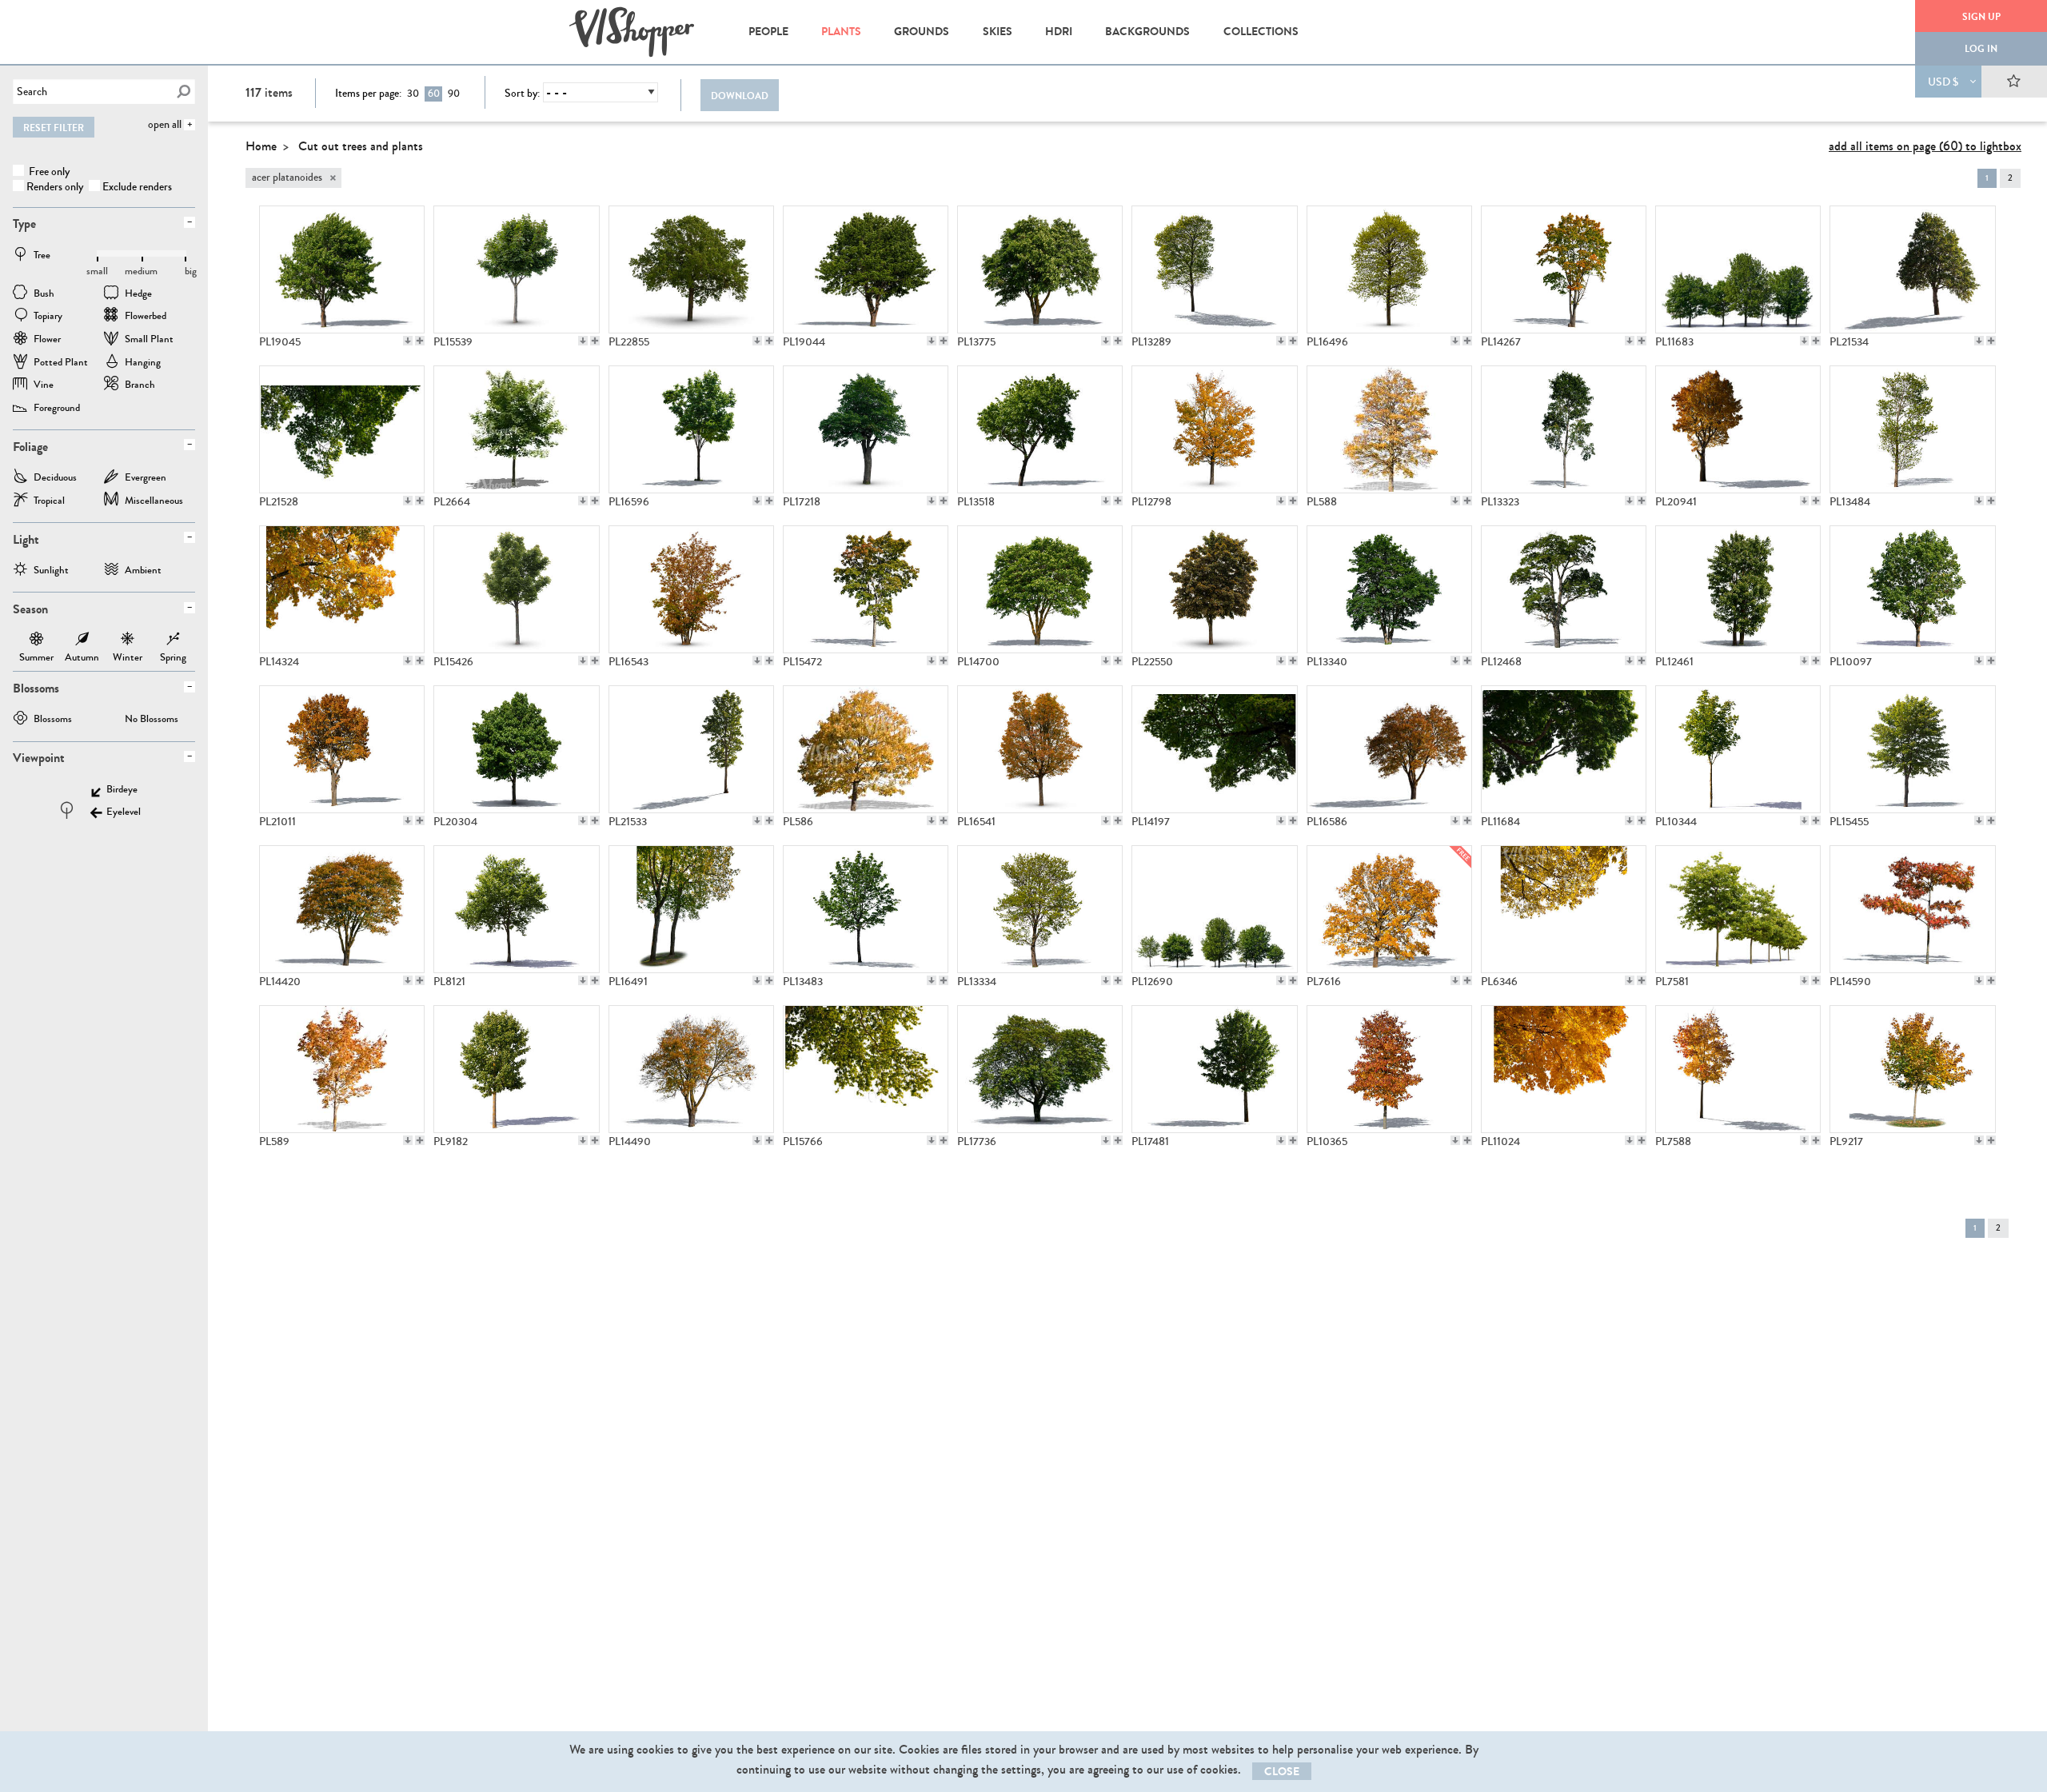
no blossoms (152, 720)
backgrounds (1147, 32)
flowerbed (146, 317)
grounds (922, 32)
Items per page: (368, 94)
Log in (1981, 49)
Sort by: (522, 94)
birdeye (122, 790)
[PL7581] (1738, 909)
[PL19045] (342, 269)
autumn (82, 641)
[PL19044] (866, 269)
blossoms (53, 720)
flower (47, 340)
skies (998, 32)
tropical (49, 502)
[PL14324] (342, 589)
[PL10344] (1738, 749)
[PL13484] (1912, 429)
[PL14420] (342, 909)
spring (173, 641)
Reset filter (54, 128)
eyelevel (124, 813)
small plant (149, 340)
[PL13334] (1040, 909)
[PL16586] (1389, 749)
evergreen (146, 479)
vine (44, 386)
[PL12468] (1564, 589)
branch (140, 386)
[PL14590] (1912, 909)
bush (44, 295)
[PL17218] (866, 429)
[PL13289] (1214, 269)
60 (434, 94)
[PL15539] (516, 269)
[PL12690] (1214, 909)
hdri (1059, 32)
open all (165, 124)
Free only (48, 172)
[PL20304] (516, 749)
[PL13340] (1389, 589)
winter (128, 641)
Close (1282, 1772)
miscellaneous (154, 502)
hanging (143, 363)
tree (42, 256)
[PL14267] (1564, 269)
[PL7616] (1389, 909)
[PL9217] (1912, 1069)
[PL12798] (1214, 429)
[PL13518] (1040, 429)
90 (454, 94)
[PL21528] (342, 429)
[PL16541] (1040, 749)
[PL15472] (866, 589)
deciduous (55, 479)
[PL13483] (866, 909)
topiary (48, 317)
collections (1261, 32)
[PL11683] (1738, 269)
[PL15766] (866, 1069)
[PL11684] (1564, 749)
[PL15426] (516, 589)
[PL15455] (1912, 749)
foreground (57, 409)
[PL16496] (1389, 269)
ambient (143, 571)
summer (36, 641)
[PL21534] (1912, 269)
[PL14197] (1214, 749)
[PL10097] (1912, 589)
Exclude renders (137, 187)
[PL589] (342, 1069)
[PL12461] (1738, 589)
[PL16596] (691, 429)
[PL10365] (1389, 1069)
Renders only (55, 187)
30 (413, 94)
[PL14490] (691, 1069)
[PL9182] (516, 1069)
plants (841, 32)
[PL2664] (516, 429)
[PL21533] (691, 749)
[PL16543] (691, 589)
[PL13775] (1040, 269)
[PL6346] (1564, 909)
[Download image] (408, 341)
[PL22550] (1214, 589)
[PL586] (866, 749)
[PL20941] (1738, 429)
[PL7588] (1738, 1069)
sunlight (51, 571)
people (768, 32)
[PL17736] (1040, 1069)
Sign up (1981, 17)
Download (740, 96)
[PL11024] (1564, 1069)
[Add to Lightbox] (420, 341)
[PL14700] (1040, 589)
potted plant (61, 363)
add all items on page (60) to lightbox (1925, 146)
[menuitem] (768, 32)
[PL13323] (1564, 429)
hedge (138, 295)
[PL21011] (342, 749)
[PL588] (1389, 429)
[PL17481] (1214, 1069)
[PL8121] (516, 909)
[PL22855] (691, 269)
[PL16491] (691, 909)
